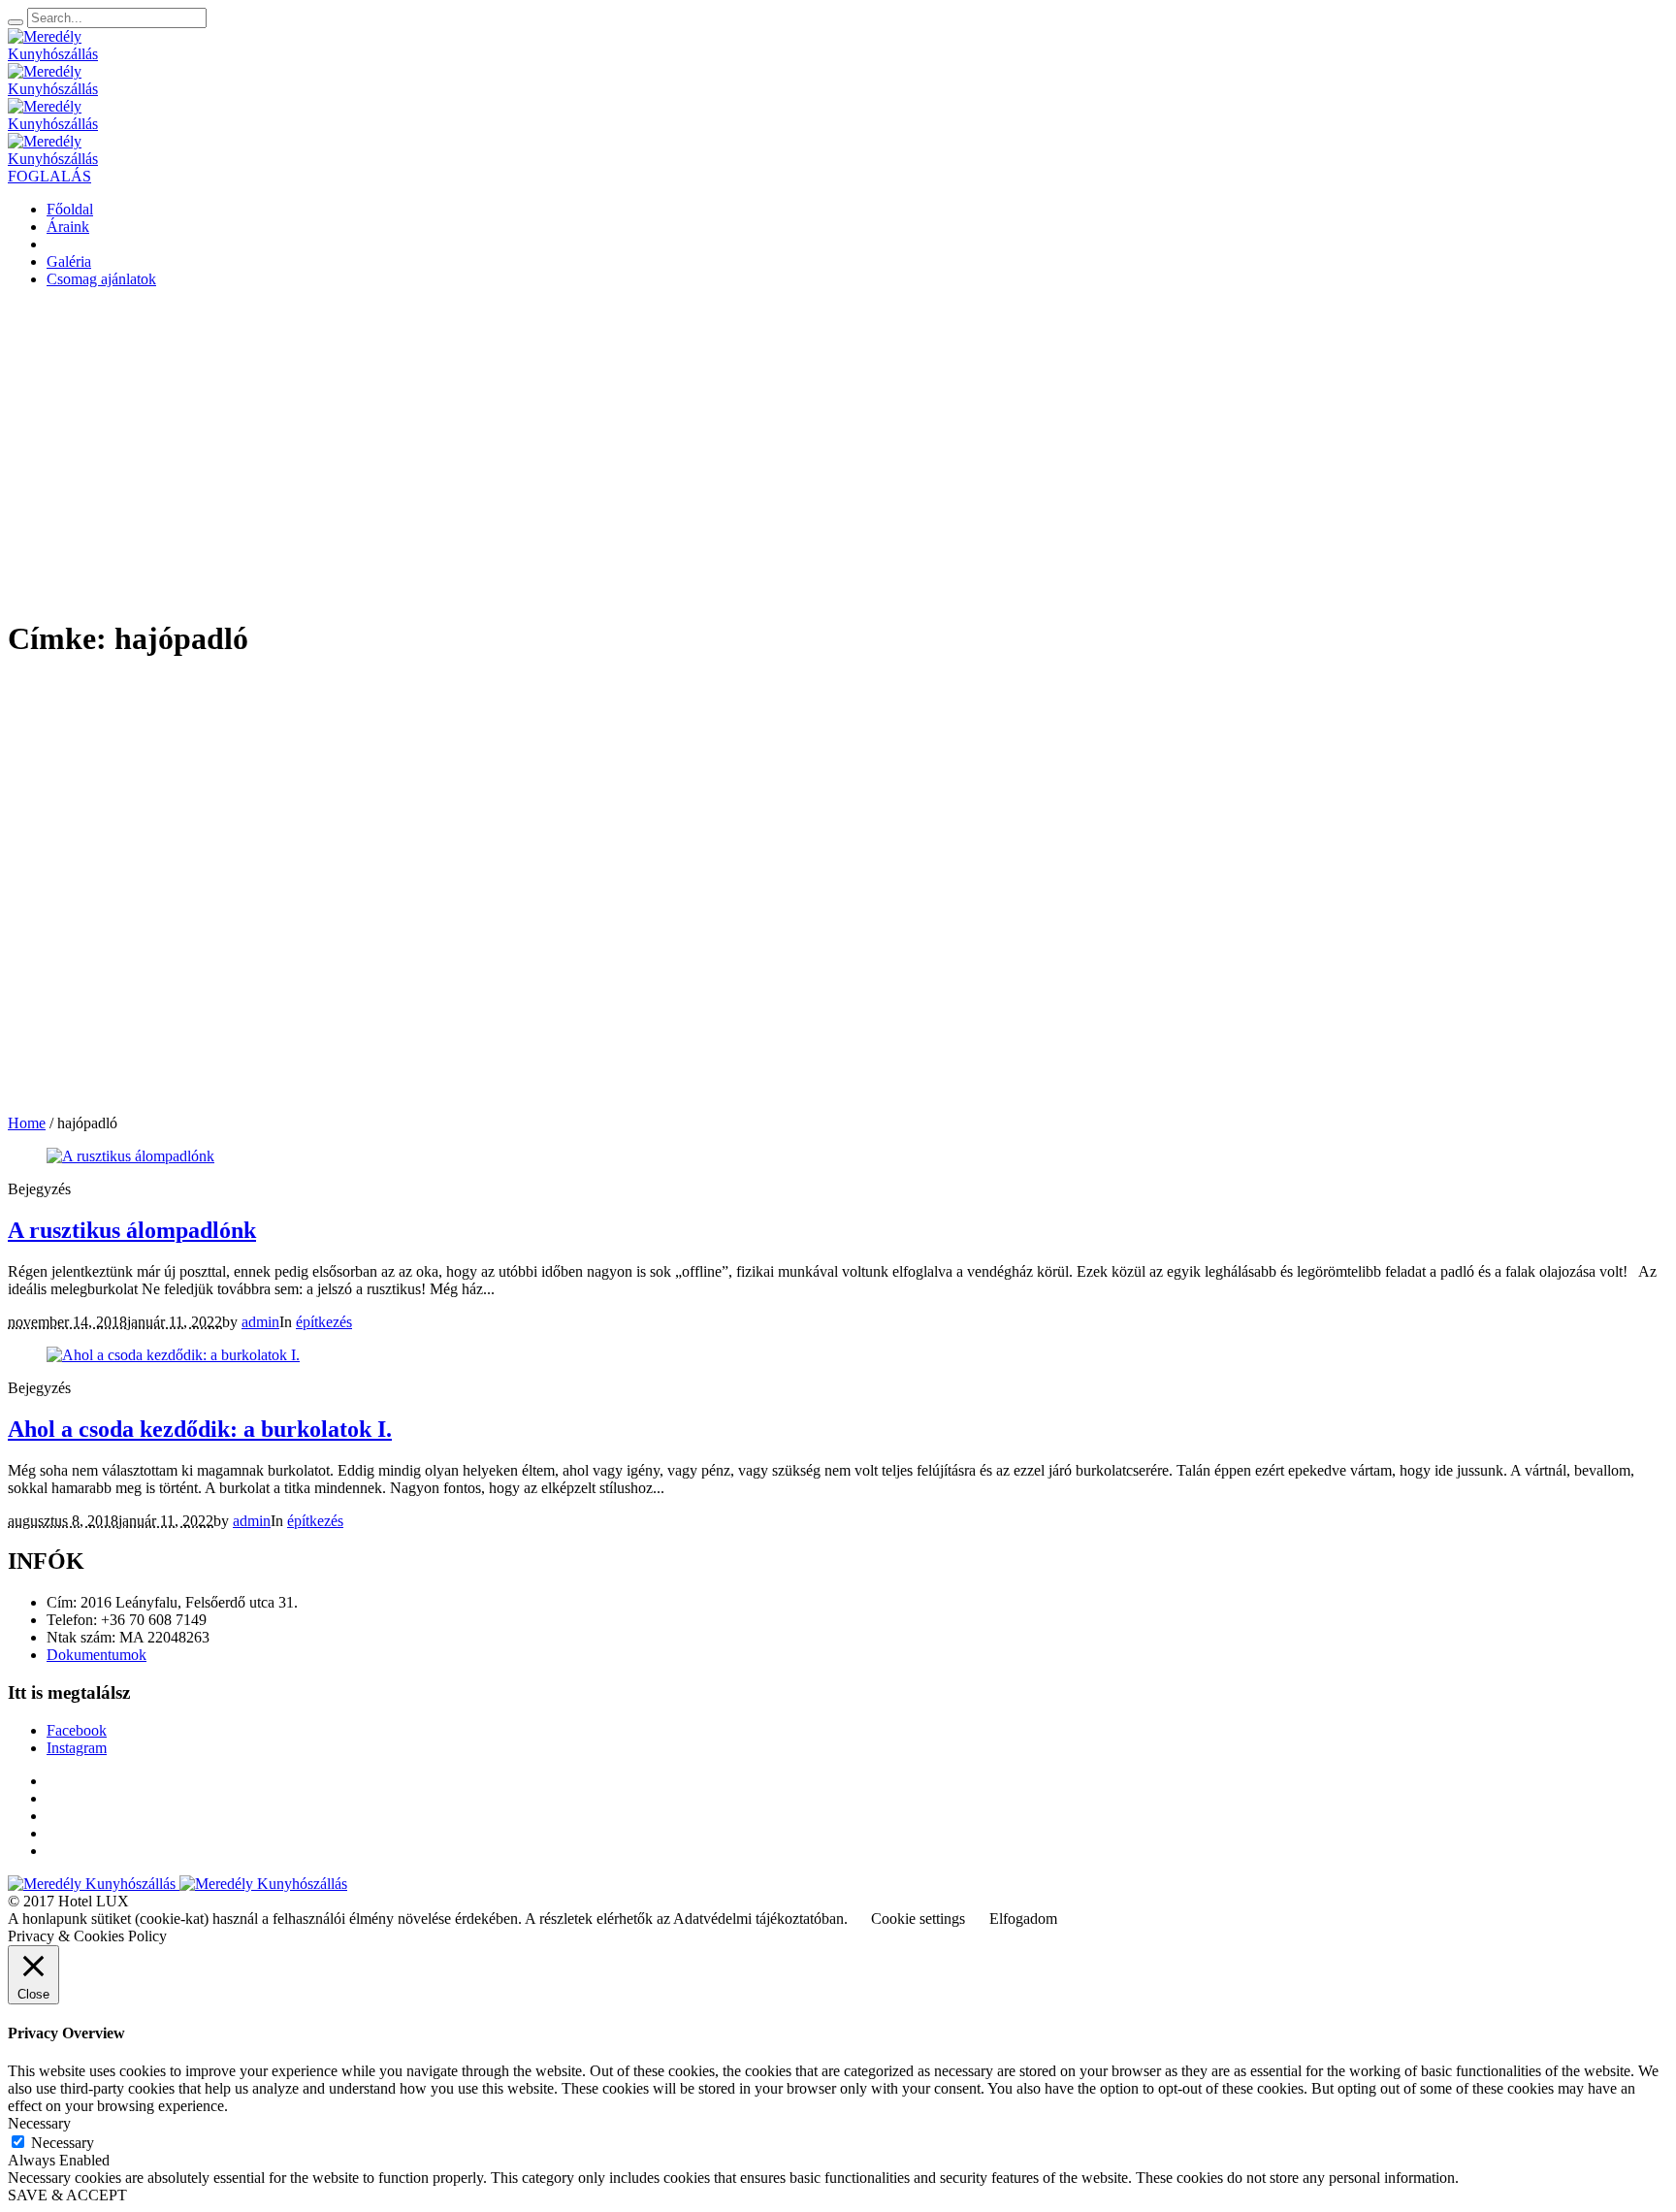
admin (260, 1322)
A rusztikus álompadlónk (132, 1230)
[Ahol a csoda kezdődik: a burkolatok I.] (173, 1355)
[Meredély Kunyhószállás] (177, 1884)
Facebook (77, 1730)
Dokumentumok (97, 1655)
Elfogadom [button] (1023, 1919)
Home (27, 1123)
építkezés (324, 1322)
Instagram (77, 1748)
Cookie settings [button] (918, 1919)
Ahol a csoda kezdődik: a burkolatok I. (200, 1429)
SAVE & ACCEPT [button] (67, 2195)
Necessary (63, 2143)
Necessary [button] (39, 2123)
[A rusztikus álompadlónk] (130, 1156)
